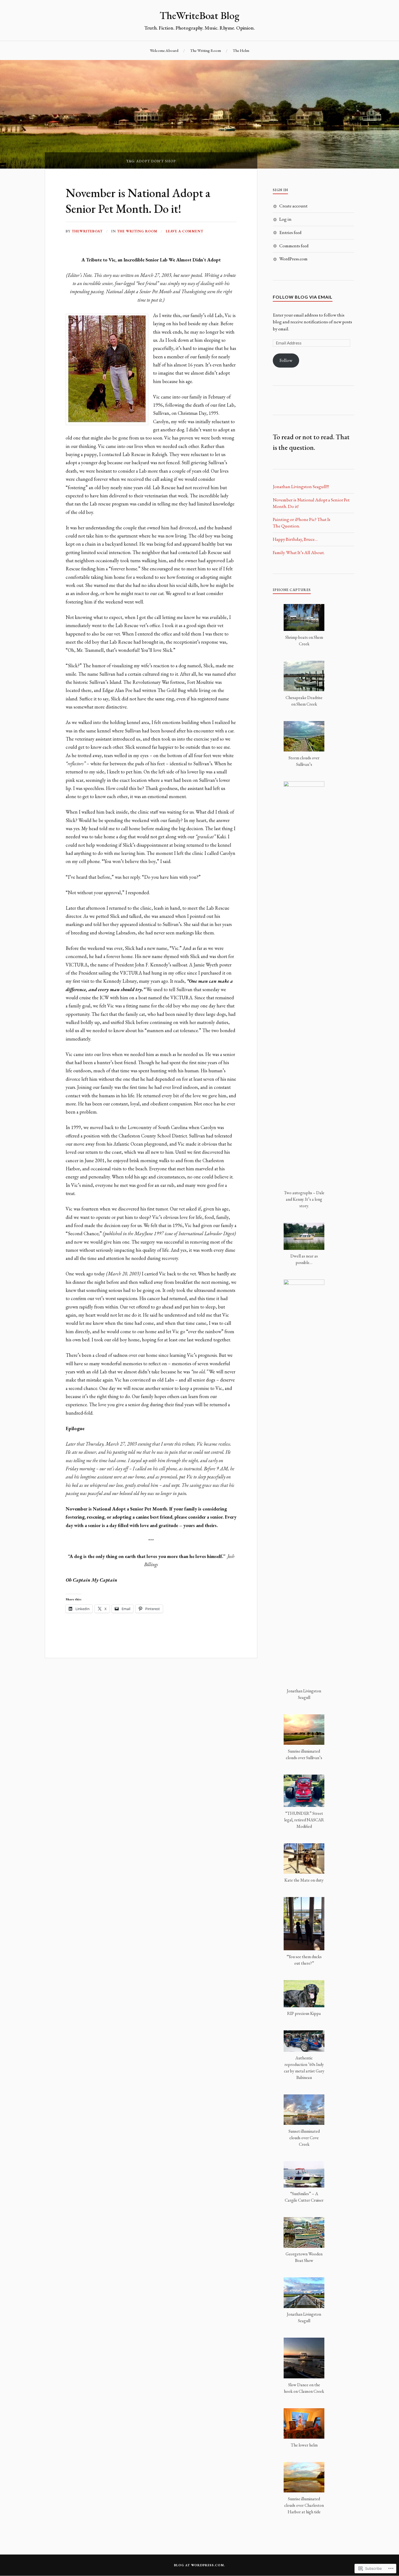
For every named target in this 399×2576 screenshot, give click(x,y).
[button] (304, 628)
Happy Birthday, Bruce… (295, 539)
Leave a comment (185, 231)
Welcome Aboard (164, 50)
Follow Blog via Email (303, 297)
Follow (286, 360)
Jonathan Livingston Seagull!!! (301, 486)
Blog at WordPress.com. (199, 2565)
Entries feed (290, 232)
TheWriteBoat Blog (199, 15)
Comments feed (294, 246)
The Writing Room (205, 50)
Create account (293, 206)
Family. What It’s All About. (299, 552)
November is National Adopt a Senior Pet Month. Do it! (138, 200)
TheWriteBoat (87, 231)
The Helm (241, 50)
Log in (285, 219)
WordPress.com (293, 259)
